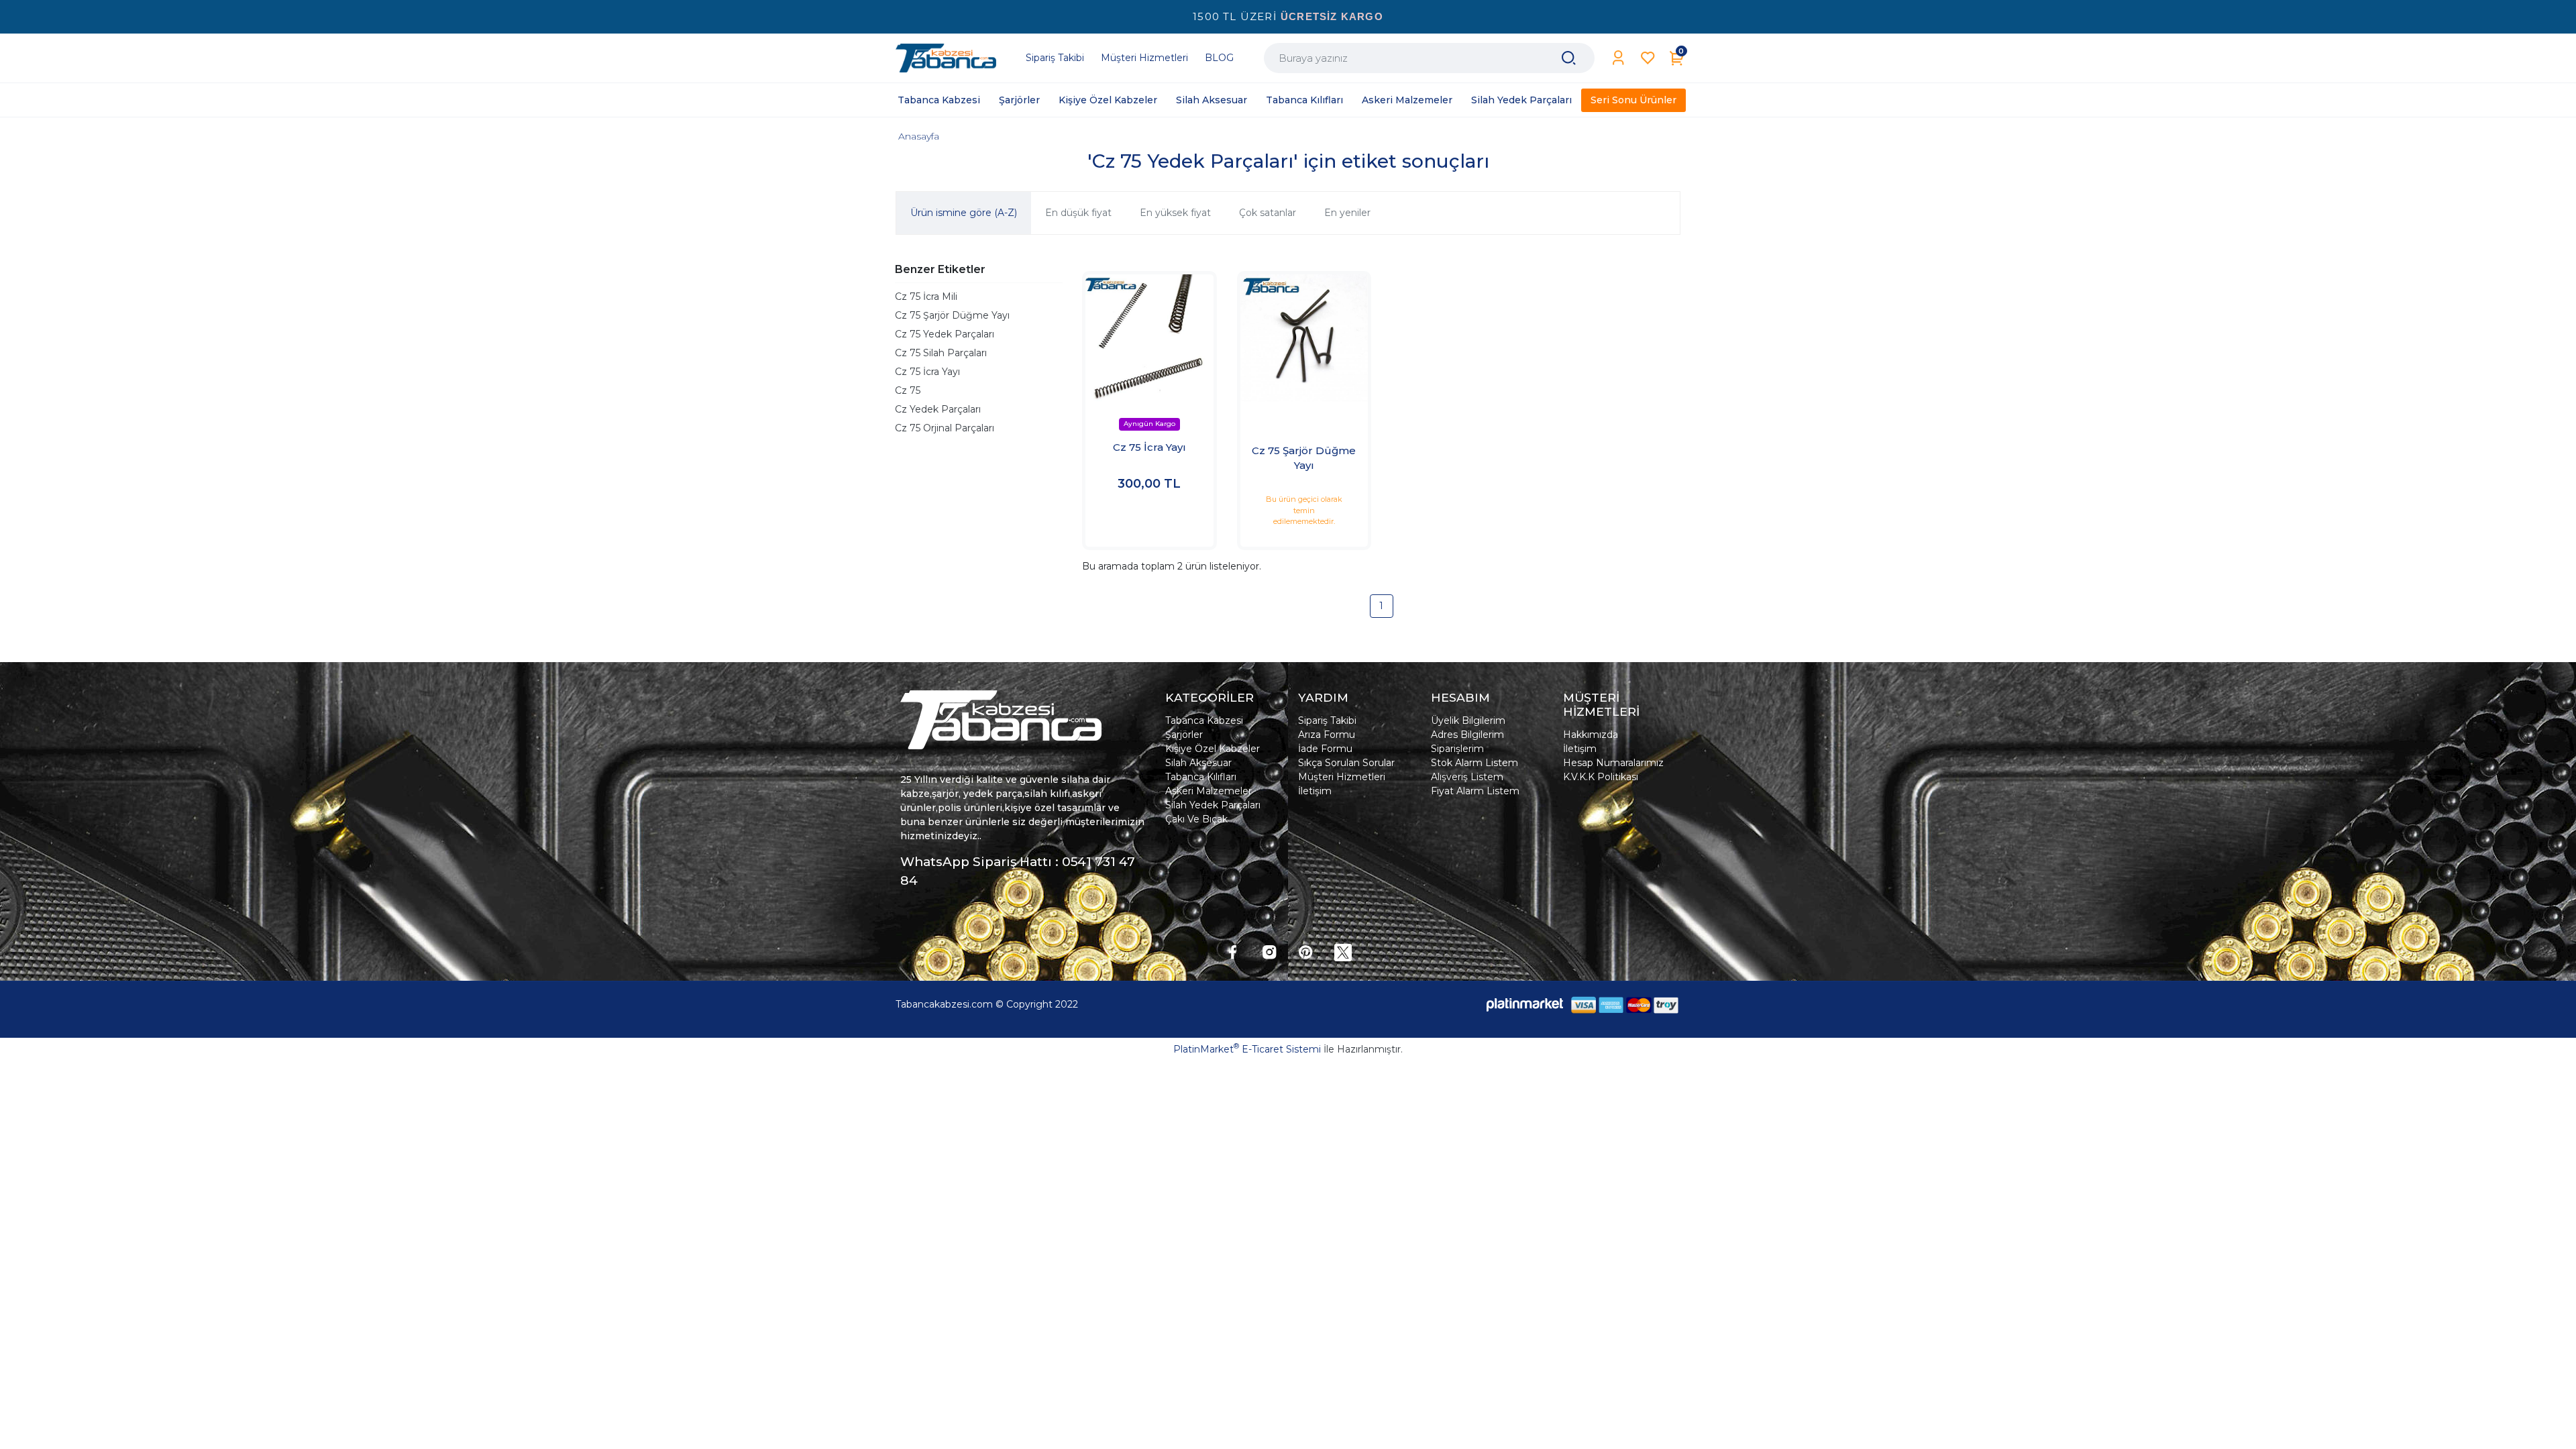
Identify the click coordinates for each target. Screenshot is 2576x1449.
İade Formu (1325, 749)
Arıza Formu (1327, 735)
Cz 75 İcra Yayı (927, 372)
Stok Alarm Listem (1474, 763)
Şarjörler (1184, 735)
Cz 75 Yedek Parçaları (945, 334)
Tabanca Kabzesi (1204, 720)
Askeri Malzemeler (1209, 791)
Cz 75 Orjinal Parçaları (945, 428)
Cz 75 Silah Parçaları (941, 353)
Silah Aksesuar (1198, 763)
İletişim (1315, 791)
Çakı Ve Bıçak (1196, 819)
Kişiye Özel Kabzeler (1213, 749)
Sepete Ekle (1149, 523)
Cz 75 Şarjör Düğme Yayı (952, 315)
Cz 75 (908, 390)
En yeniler (1347, 213)
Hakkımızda (1591, 735)
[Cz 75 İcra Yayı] (1149, 338)
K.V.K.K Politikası (1601, 777)
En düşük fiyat (1078, 213)
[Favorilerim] (1648, 58)
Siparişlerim (1457, 749)
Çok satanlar (1268, 213)
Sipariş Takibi (1327, 720)
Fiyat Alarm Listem (1475, 791)
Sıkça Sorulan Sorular (1346, 763)
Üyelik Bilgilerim (1468, 720)
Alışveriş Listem (1467, 777)
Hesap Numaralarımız (1613, 763)
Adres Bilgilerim (1467, 735)
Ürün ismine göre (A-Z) (964, 213)
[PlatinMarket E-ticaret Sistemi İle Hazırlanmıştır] (1525, 1005)
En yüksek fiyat (1175, 213)
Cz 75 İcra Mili (926, 297)
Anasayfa (919, 136)
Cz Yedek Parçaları (938, 409)
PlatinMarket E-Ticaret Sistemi (1247, 1049)
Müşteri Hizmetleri (1342, 777)
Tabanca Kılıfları (1201, 777)
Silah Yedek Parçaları (1213, 805)
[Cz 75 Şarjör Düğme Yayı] (1304, 338)
